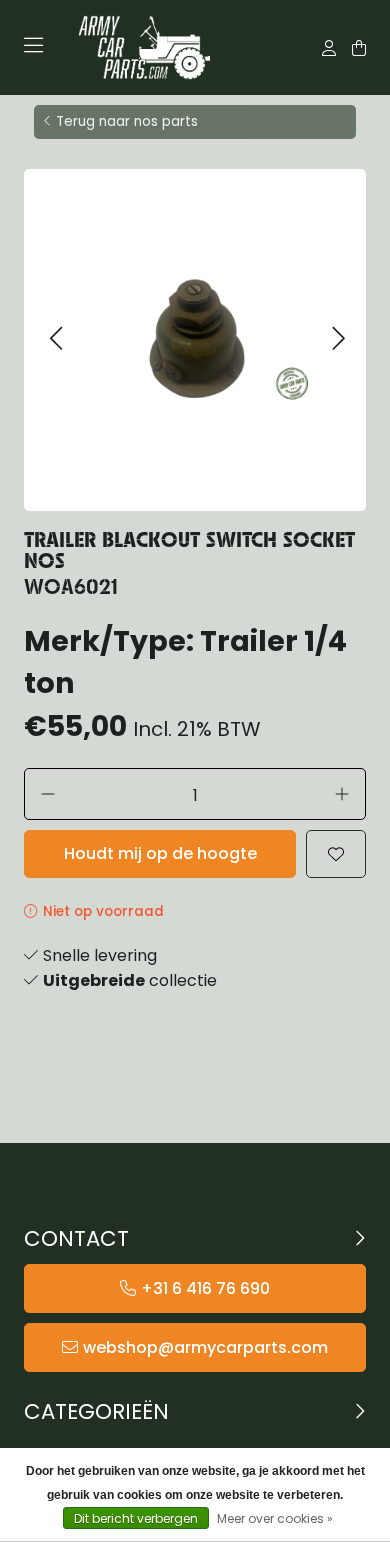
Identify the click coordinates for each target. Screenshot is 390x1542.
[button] (55, 339)
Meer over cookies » (275, 1518)
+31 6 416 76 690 (205, 1288)
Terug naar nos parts (127, 121)
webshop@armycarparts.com (205, 1347)
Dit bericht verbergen (136, 1518)
